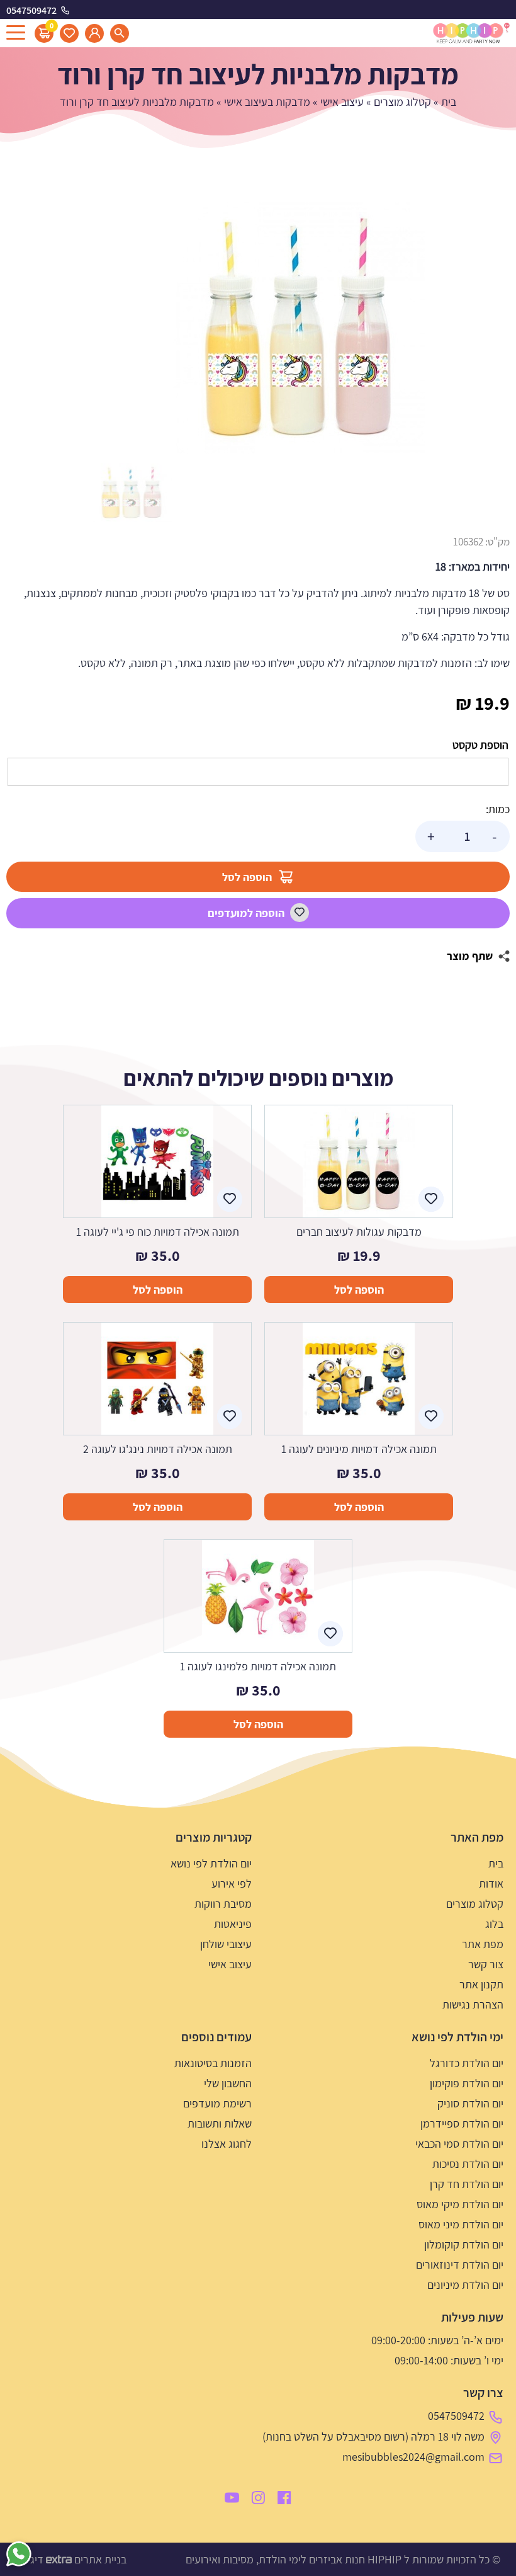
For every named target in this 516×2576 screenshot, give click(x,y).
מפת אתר (483, 1944)
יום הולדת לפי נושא (211, 1863)
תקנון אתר (481, 1984)
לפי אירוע (232, 1884)
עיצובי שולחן (226, 1944)
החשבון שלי (228, 2083)
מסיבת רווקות (223, 1904)
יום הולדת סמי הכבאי (459, 2144)
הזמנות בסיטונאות (213, 2063)
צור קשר (486, 1964)
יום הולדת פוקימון (467, 2083)
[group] (299, 328)
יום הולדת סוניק (470, 2103)
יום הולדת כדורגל (467, 2063)
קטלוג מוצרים (402, 102)
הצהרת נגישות (473, 2004)
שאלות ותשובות (220, 2123)
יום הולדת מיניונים (465, 2285)
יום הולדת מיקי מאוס (460, 2204)
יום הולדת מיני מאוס (461, 2224)
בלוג (494, 1924)
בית (449, 102)
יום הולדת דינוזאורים (460, 2265)
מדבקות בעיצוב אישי (267, 102)
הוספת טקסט (480, 745)
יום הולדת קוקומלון (464, 2244)
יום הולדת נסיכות (468, 2164)
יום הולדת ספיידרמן (462, 2123)
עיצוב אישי (342, 102)
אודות (491, 1884)
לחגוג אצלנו (227, 2144)
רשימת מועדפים (217, 2103)
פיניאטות (233, 1924)
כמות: (498, 809)
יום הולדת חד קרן (467, 2184)
